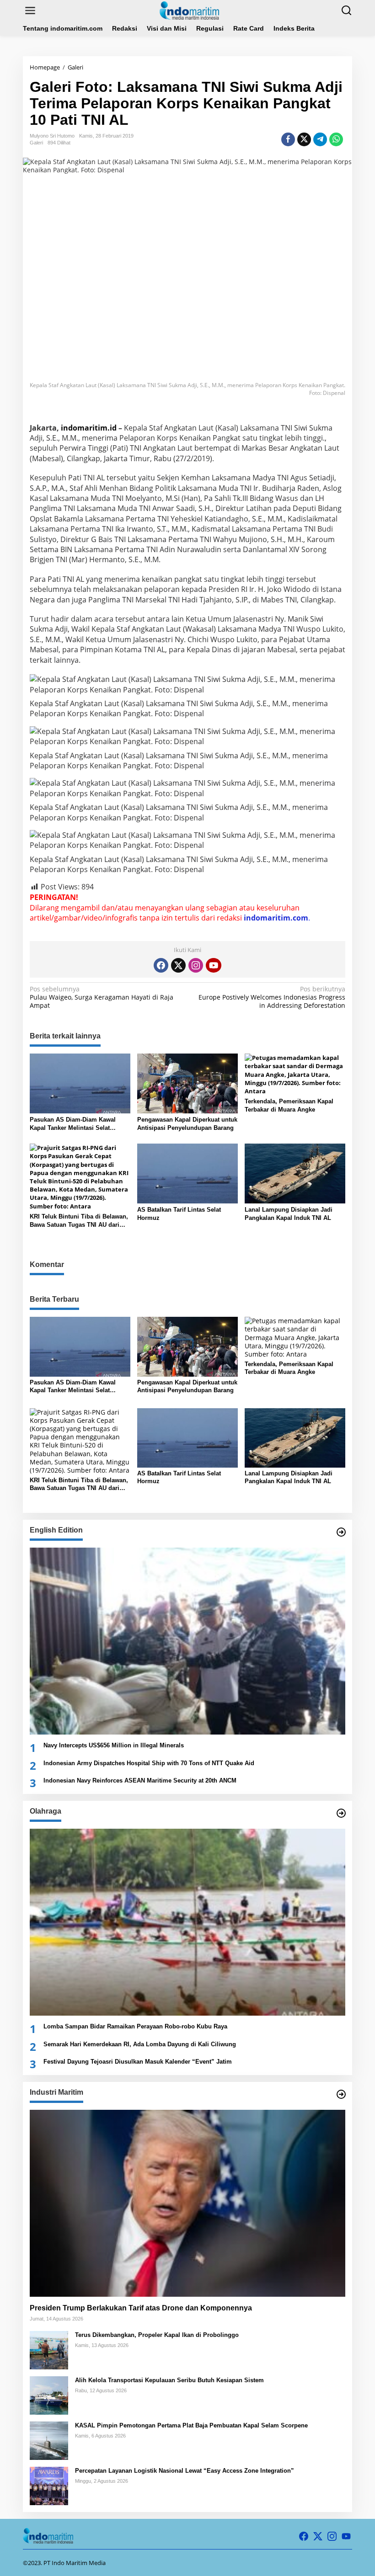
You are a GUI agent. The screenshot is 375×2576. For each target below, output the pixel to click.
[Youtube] (214, 965)
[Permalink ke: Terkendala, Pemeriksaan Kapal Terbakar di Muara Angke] (295, 1074)
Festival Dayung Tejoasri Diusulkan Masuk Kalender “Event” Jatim (138, 2062)
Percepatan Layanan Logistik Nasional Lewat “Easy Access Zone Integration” (185, 2471)
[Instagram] (196, 965)
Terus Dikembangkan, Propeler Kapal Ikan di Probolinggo (157, 2335)
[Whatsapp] (336, 139)
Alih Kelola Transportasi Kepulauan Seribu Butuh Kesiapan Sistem (169, 2380)
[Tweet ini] (304, 139)
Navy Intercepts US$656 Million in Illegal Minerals (114, 1745)
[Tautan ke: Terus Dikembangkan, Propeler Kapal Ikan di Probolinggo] (49, 2350)
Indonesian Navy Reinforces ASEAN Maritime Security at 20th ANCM (140, 1780)
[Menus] (30, 11)
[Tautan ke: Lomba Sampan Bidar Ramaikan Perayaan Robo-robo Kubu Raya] (187, 1922)
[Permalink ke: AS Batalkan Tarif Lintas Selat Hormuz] (187, 1173)
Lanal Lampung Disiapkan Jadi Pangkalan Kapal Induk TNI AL (289, 1214)
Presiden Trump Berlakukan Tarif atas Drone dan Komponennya (141, 2308)
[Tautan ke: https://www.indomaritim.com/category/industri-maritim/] (341, 2094)
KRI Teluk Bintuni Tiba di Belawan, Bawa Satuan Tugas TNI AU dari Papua (79, 1221)
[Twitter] (178, 965)
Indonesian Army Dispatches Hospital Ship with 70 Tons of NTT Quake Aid (149, 1763)
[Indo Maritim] (189, 10)
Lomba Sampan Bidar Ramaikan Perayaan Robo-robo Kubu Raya (135, 2026)
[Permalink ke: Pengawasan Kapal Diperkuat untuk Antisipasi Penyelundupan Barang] (187, 1083)
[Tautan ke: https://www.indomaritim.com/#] (341, 1813)
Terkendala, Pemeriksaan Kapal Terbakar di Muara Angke (289, 1105)
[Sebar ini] (288, 139)
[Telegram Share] (320, 139)
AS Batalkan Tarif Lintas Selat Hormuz (179, 1214)
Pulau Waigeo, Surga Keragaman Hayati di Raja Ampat (102, 997)
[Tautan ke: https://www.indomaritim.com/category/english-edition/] (341, 1532)
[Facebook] (161, 965)
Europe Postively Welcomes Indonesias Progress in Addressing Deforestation (272, 997)
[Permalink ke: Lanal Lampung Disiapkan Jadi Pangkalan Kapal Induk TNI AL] (295, 1173)
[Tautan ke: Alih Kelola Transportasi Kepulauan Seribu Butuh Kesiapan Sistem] (49, 2395)
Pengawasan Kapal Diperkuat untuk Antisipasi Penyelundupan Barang (187, 1124)
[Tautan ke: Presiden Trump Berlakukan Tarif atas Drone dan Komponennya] (187, 2203)
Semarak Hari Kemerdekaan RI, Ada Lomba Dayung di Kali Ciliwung (140, 2044)
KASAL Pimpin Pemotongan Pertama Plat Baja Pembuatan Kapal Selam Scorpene (191, 2425)
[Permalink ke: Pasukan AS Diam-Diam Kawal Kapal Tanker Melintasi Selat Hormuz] (80, 1083)
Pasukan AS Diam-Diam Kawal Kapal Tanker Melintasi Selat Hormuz (73, 1124)
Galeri (36, 143)
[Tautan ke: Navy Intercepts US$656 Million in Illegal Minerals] (187, 1641)
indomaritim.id (89, 428)
